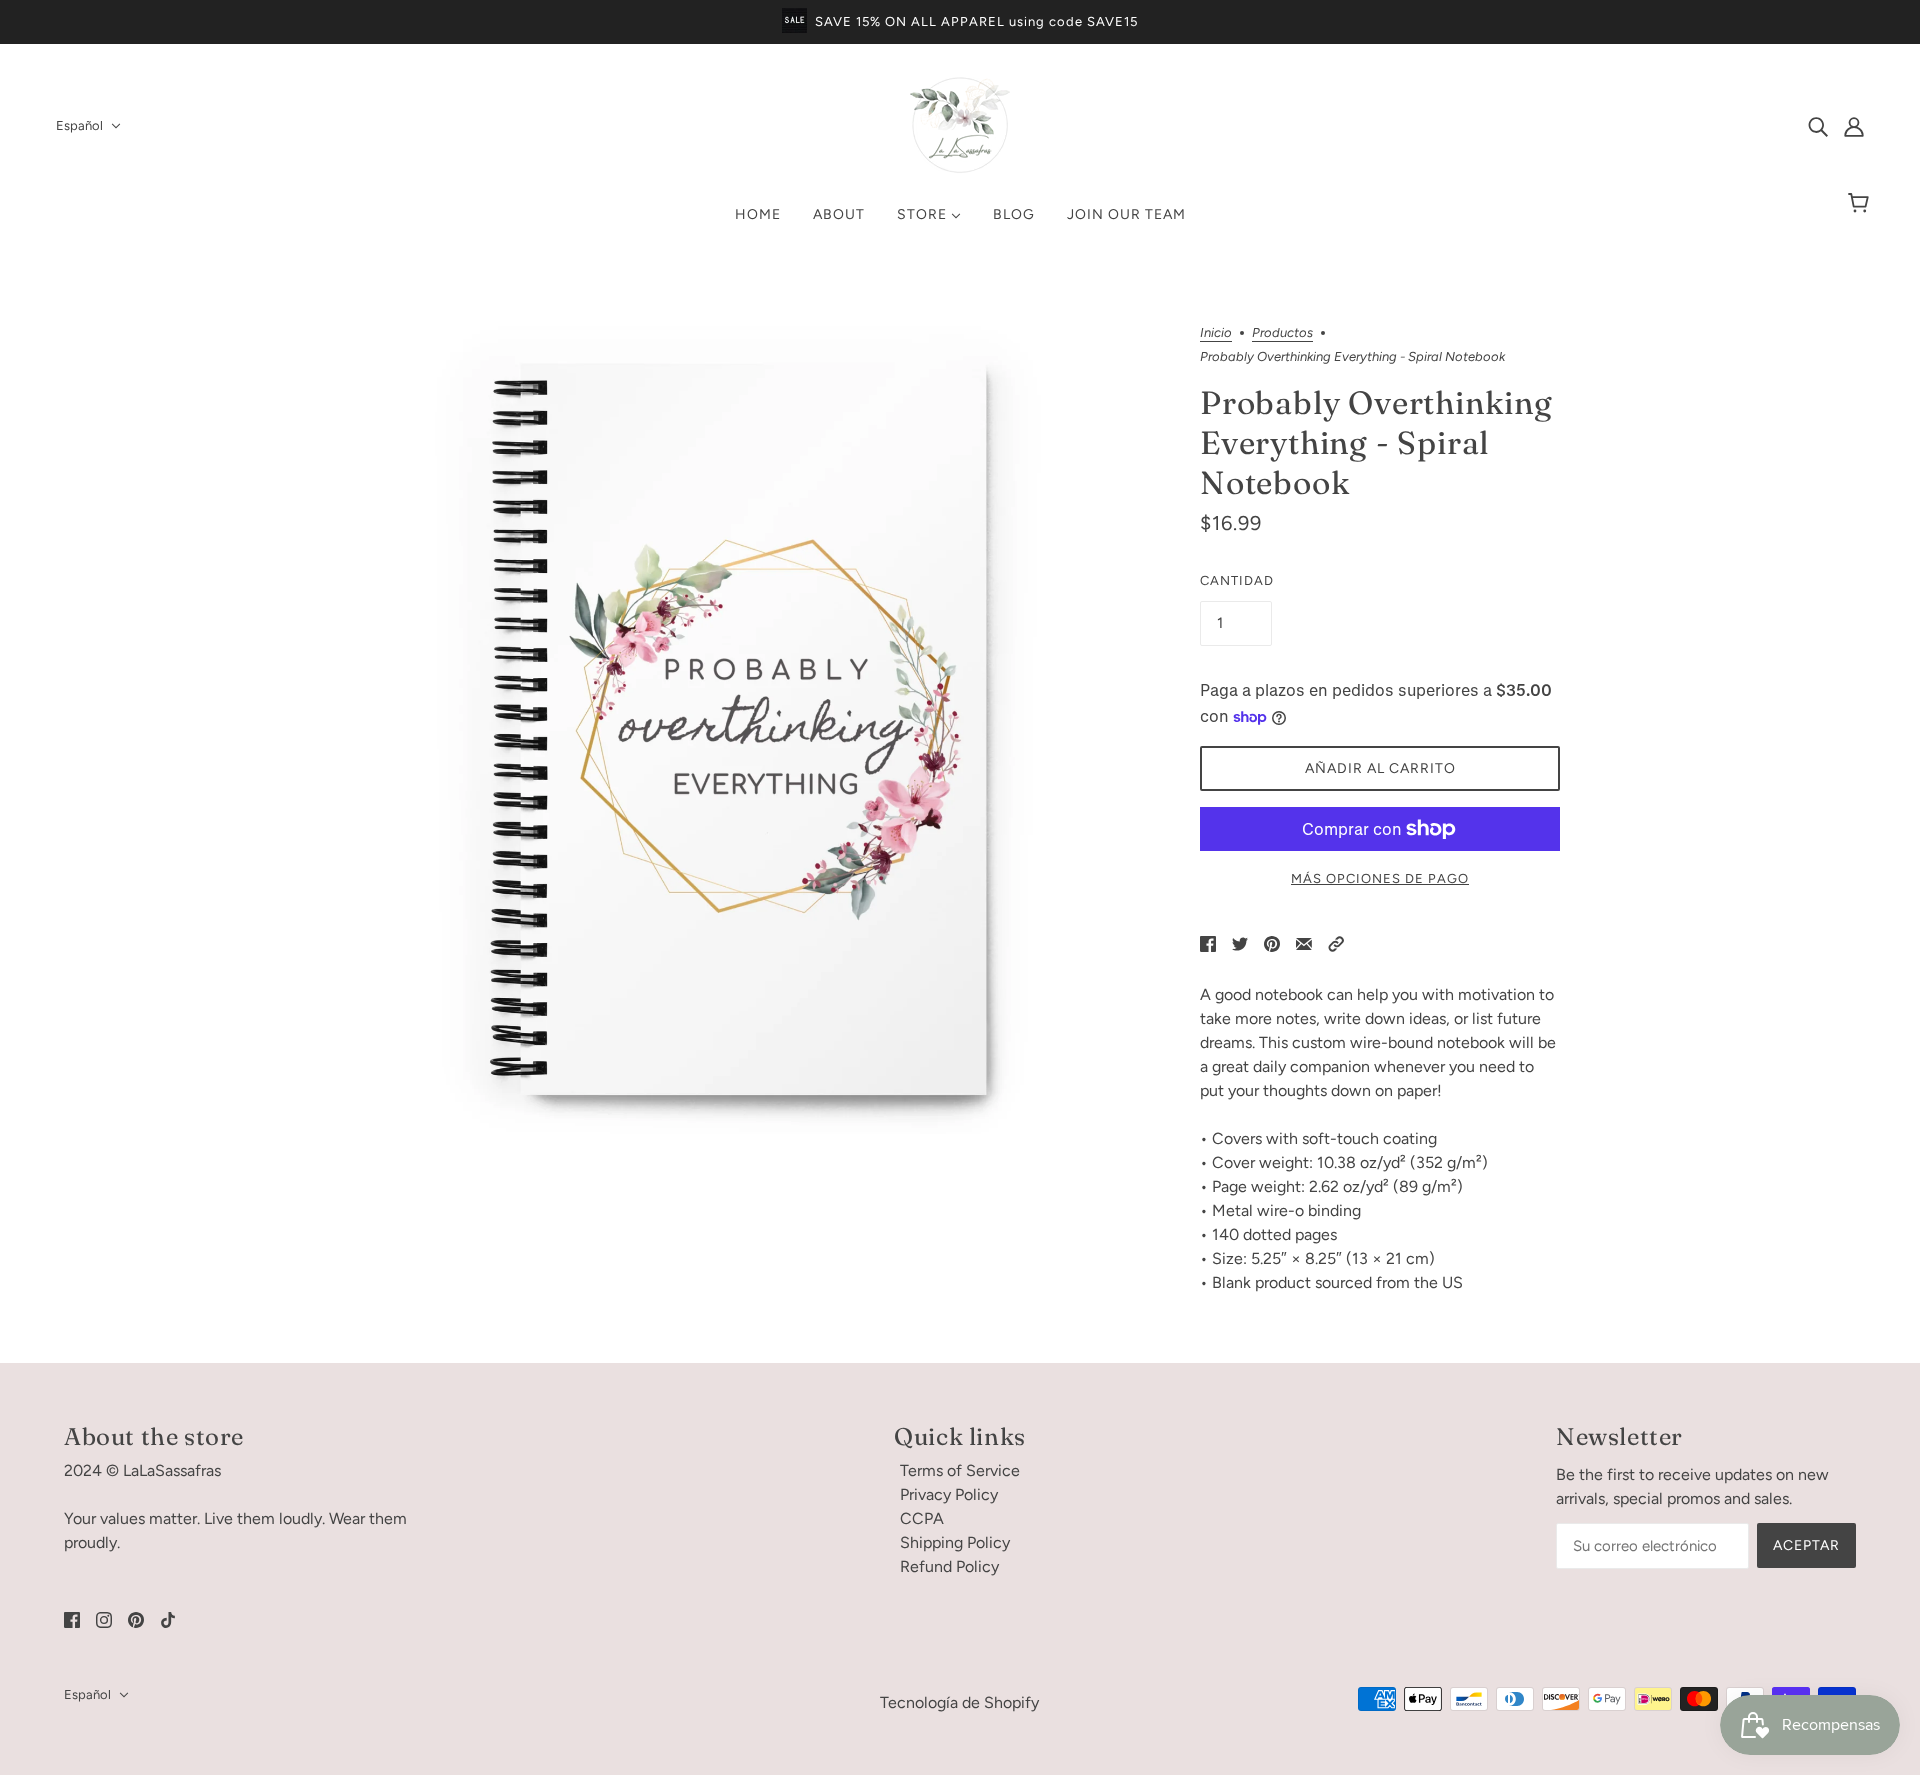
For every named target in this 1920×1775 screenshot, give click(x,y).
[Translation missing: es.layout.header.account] (1854, 126)
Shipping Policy (955, 1542)
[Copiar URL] (1336, 943)
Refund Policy (949, 1566)
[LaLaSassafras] (960, 169)
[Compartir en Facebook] (1208, 943)
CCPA (922, 1518)
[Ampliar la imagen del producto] (764, 730)
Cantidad (1237, 580)
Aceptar (1806, 1545)
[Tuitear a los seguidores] (1240, 943)
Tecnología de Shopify (959, 1702)
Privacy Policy (949, 1494)
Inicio (1216, 333)
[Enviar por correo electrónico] (1304, 943)
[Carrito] (1861, 204)
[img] (1818, 126)
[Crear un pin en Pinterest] (1272, 943)
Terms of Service (960, 1470)
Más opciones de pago (1380, 878)
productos (1282, 333)
